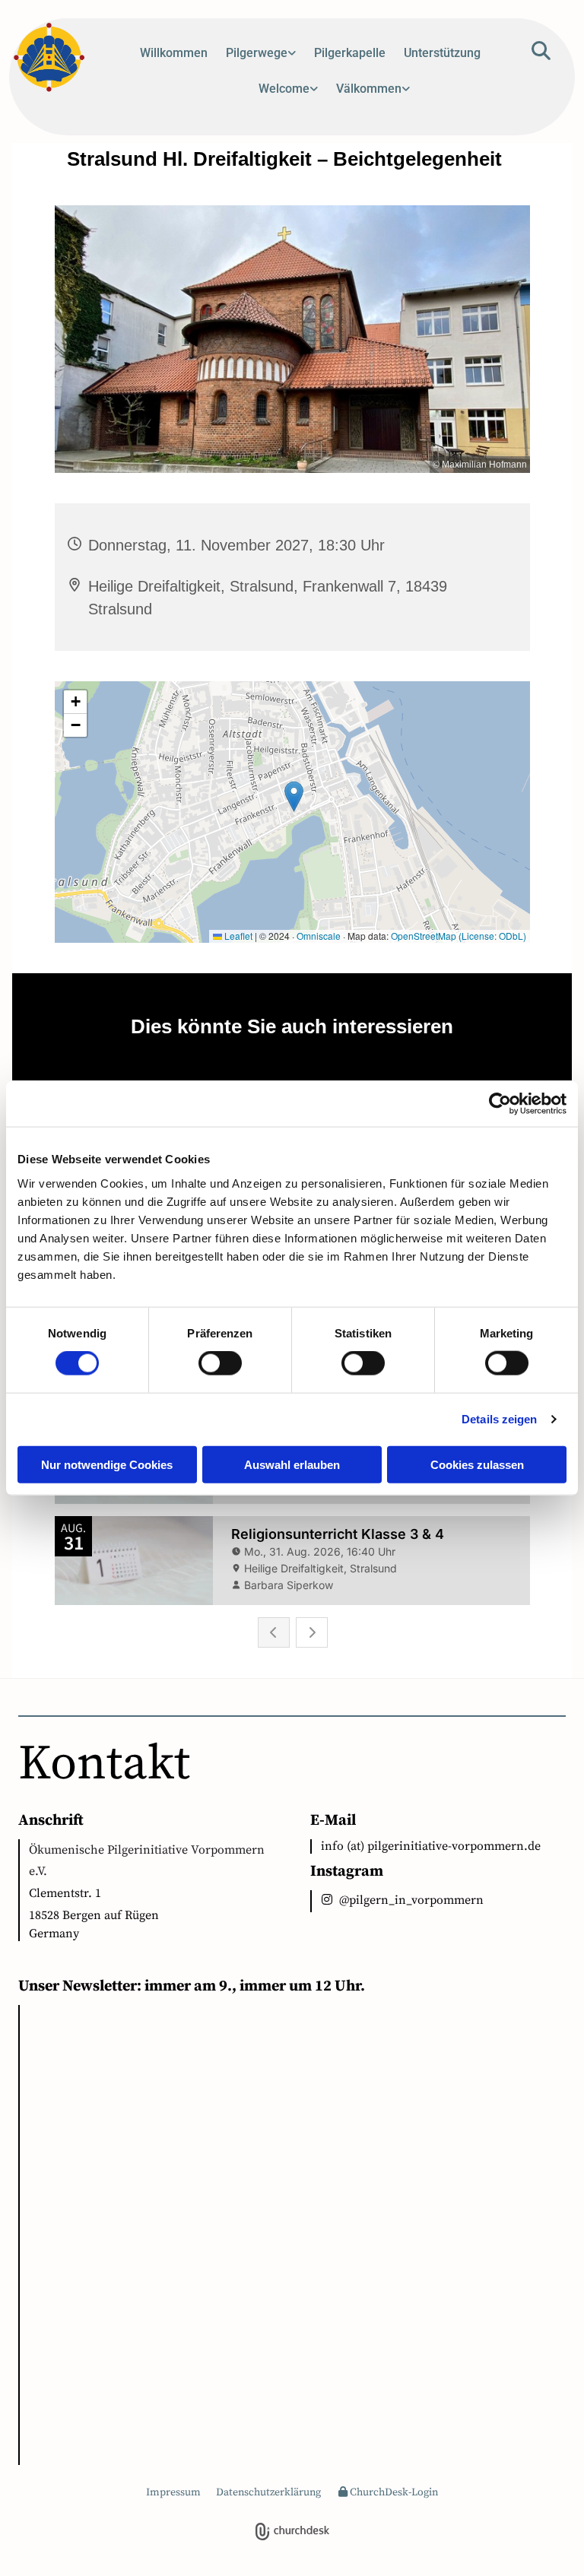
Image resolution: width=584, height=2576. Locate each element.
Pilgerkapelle (350, 53)
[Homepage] (56, 58)
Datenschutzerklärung (268, 2492)
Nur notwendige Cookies (107, 1464)
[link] (261, 59)
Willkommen (174, 53)
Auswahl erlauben (292, 1464)
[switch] (220, 1363)
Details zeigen (499, 1419)
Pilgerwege (257, 53)
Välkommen (369, 89)
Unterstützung (442, 53)
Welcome (284, 89)
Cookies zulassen (477, 1464)
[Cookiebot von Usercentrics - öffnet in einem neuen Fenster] (500, 1104)
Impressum (173, 2492)
